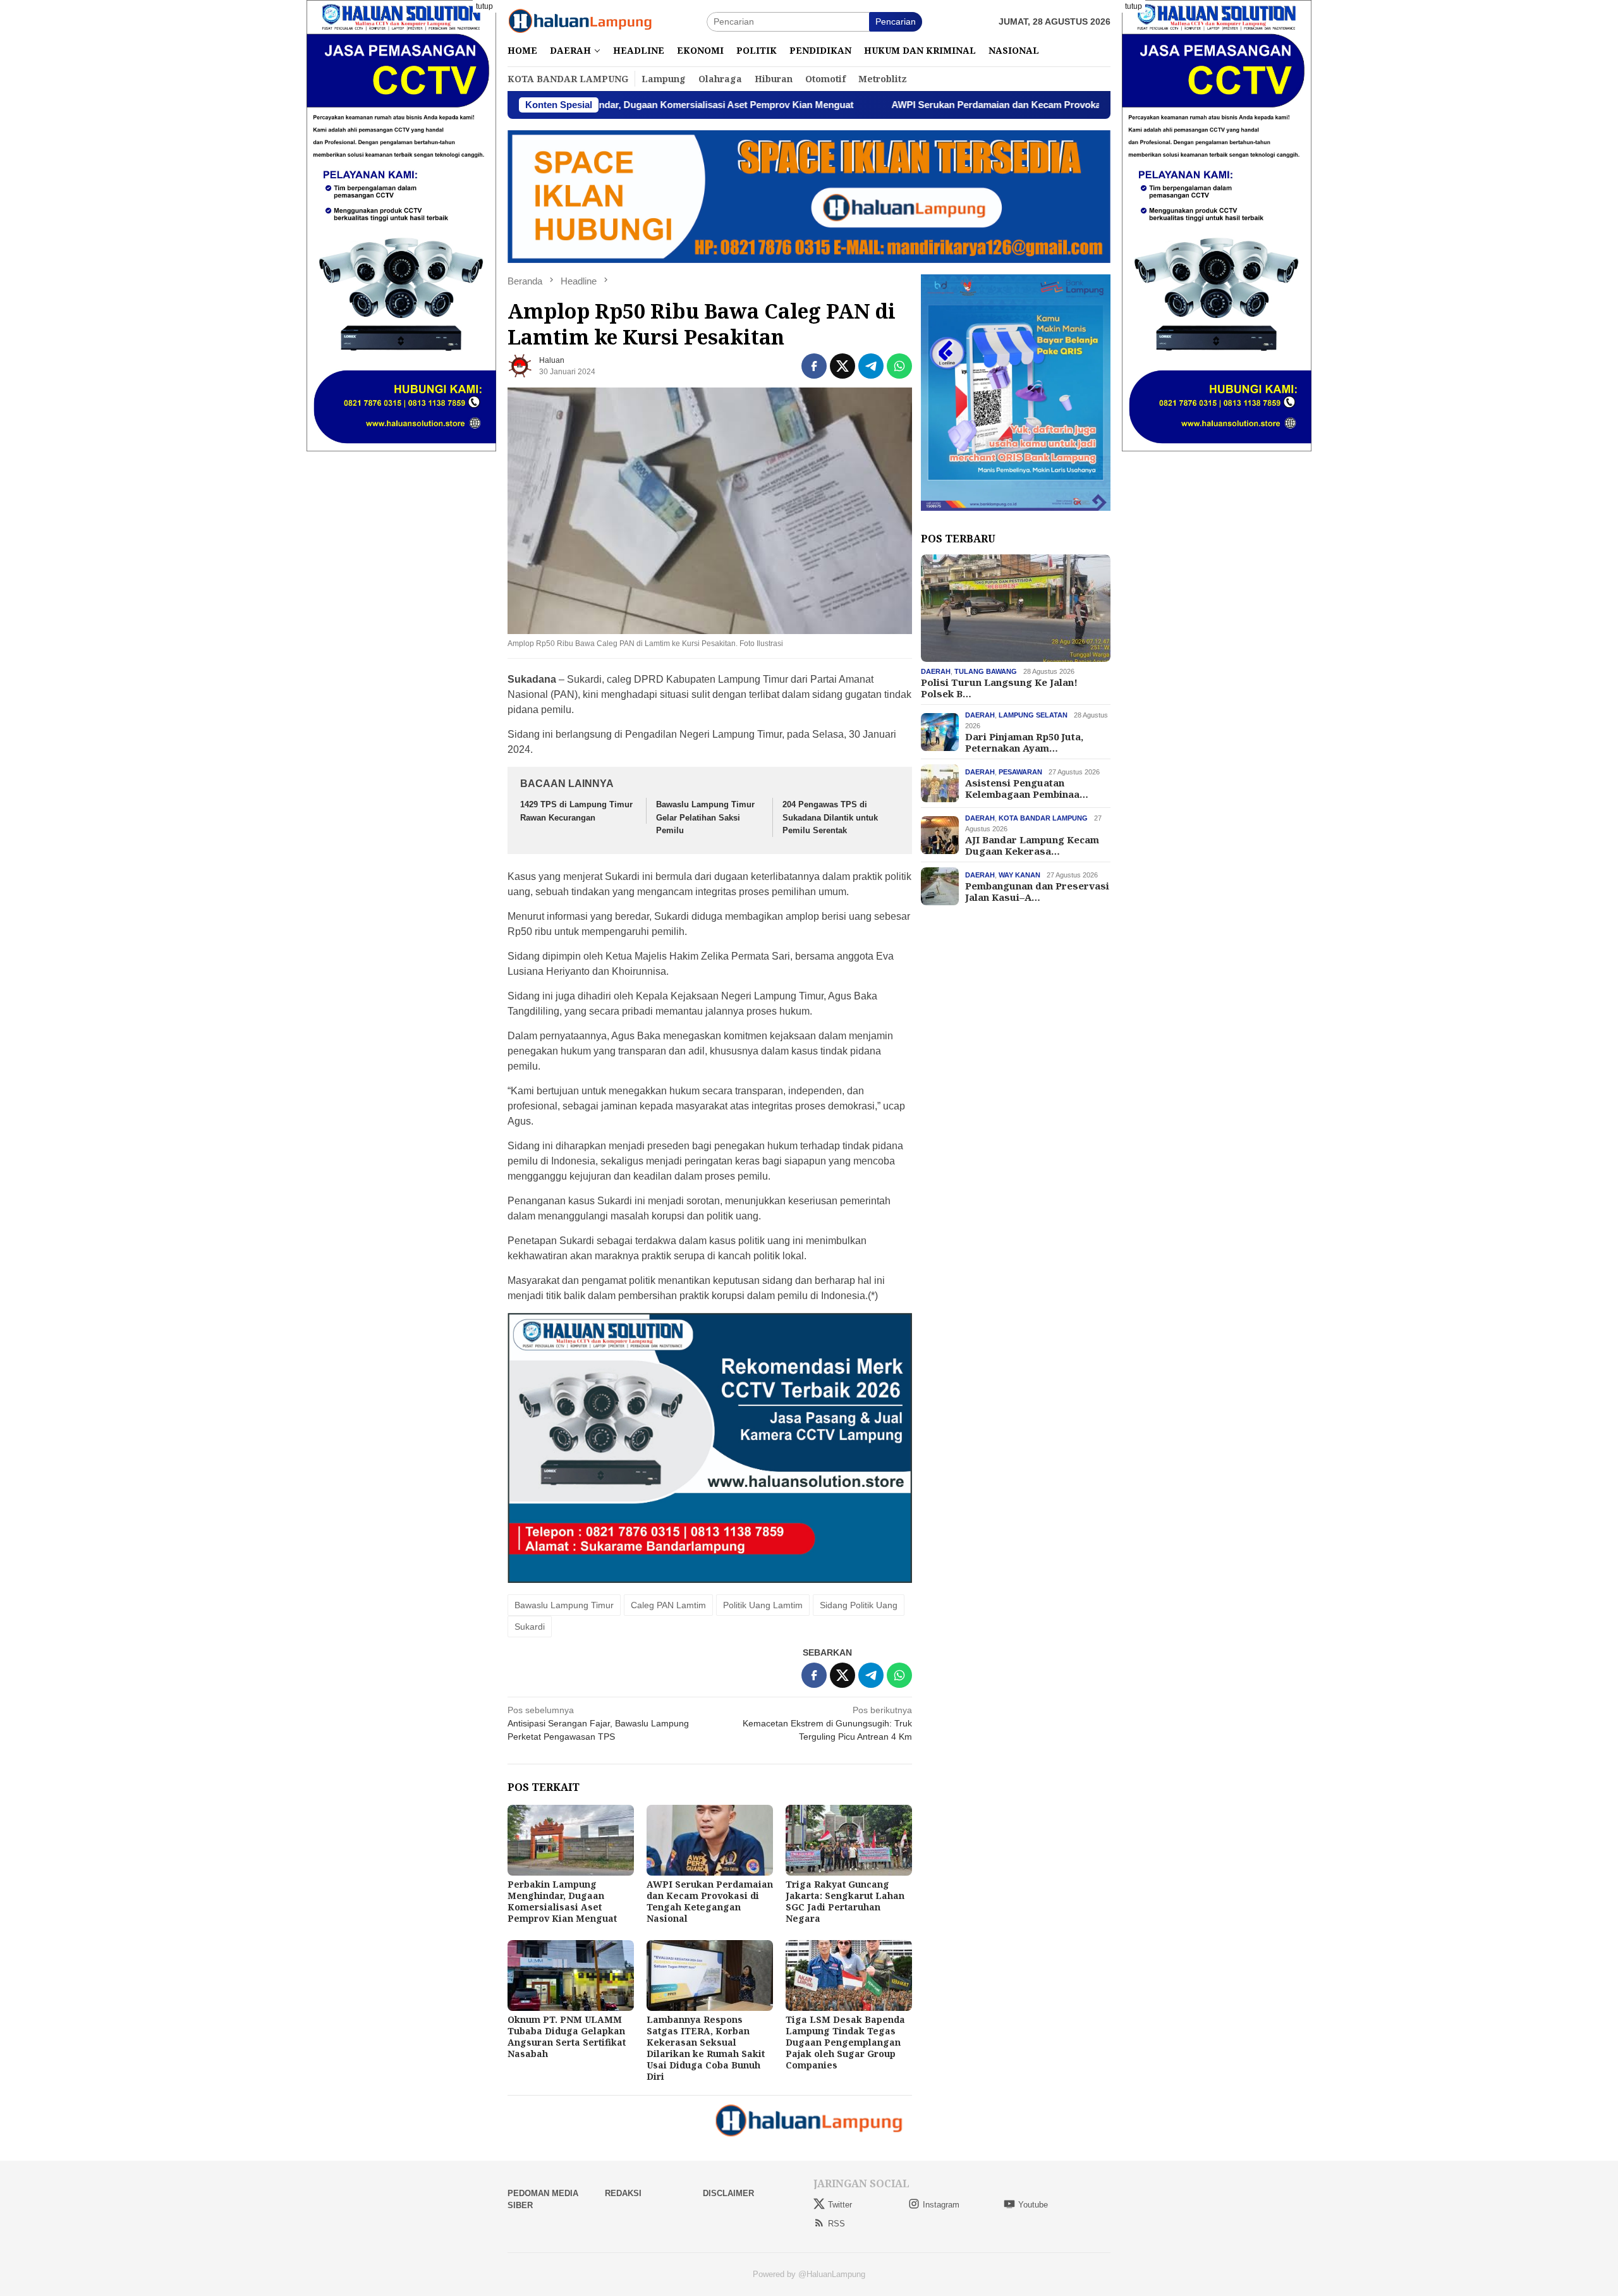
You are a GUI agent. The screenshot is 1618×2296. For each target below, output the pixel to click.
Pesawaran (1020, 772)
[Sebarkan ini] (814, 366)
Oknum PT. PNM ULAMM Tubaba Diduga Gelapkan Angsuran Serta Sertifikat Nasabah (567, 2036)
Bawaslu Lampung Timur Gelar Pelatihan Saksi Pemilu (705, 818)
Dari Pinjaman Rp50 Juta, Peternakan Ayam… (1024, 742)
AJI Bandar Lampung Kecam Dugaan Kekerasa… (1032, 845)
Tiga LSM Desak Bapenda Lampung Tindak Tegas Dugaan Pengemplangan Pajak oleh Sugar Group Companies (845, 2042)
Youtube (1033, 2205)
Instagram (941, 2205)
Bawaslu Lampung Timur (564, 1605)
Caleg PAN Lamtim (668, 1605)
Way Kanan (1019, 875)
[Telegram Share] (871, 366)
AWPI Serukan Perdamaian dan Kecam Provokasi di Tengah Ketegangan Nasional (935, 105)
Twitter (840, 2205)
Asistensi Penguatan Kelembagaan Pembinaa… (1027, 788)
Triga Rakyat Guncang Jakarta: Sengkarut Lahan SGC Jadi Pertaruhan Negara (845, 1901)
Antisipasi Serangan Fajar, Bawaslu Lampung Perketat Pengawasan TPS (598, 1723)
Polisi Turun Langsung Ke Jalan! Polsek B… (999, 688)
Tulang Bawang (986, 671)
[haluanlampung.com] (580, 21)
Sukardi (530, 1627)
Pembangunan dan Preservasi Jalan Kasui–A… (1037, 891)
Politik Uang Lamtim (763, 1605)
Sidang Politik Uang (859, 1605)
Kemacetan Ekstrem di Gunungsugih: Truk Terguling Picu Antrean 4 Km (827, 1723)
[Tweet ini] (842, 366)
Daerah (936, 671)
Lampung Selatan (1033, 715)
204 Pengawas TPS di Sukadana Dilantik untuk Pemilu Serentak (830, 818)
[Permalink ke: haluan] (520, 365)
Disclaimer (728, 2193)
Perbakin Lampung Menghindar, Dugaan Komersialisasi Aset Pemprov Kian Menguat (562, 1901)
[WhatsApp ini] (899, 366)
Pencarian (896, 21)
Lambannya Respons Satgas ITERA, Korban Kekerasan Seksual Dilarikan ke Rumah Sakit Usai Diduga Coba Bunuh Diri (706, 2048)
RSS (836, 2224)
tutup (484, 6)
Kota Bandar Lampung (1043, 818)
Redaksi (623, 2193)
